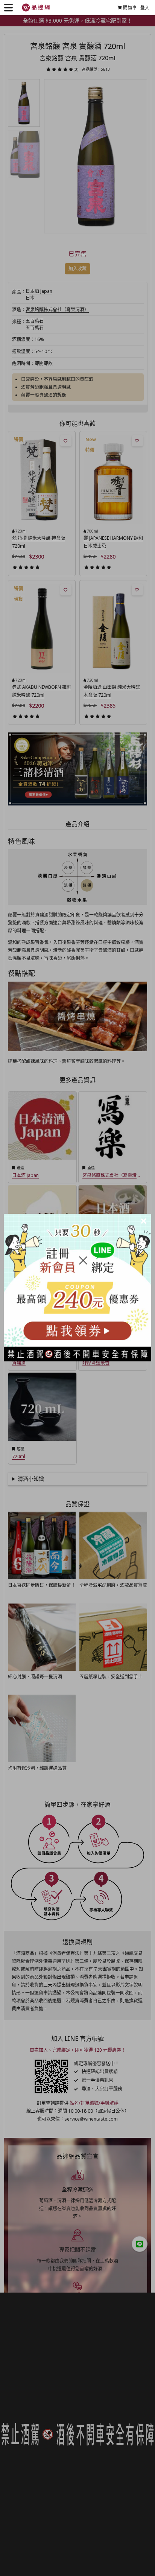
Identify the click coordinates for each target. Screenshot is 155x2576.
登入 (145, 8)
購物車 (130, 8)
